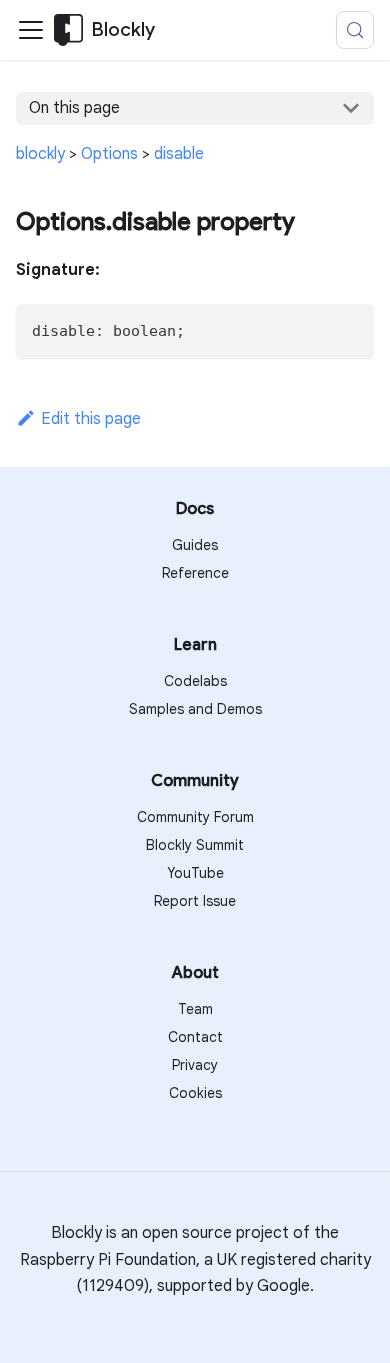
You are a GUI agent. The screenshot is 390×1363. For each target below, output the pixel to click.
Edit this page (91, 419)
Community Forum (195, 817)
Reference (195, 573)
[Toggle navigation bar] (31, 30)
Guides (195, 545)
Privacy (195, 1065)
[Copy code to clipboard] (349, 328)
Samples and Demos (195, 709)
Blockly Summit (195, 845)
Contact (195, 1037)
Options (109, 154)
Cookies (195, 1093)
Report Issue (195, 901)
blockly (40, 154)
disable (179, 154)
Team (195, 1009)
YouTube (195, 873)
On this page (74, 108)
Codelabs (195, 681)
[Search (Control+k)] (355, 30)
